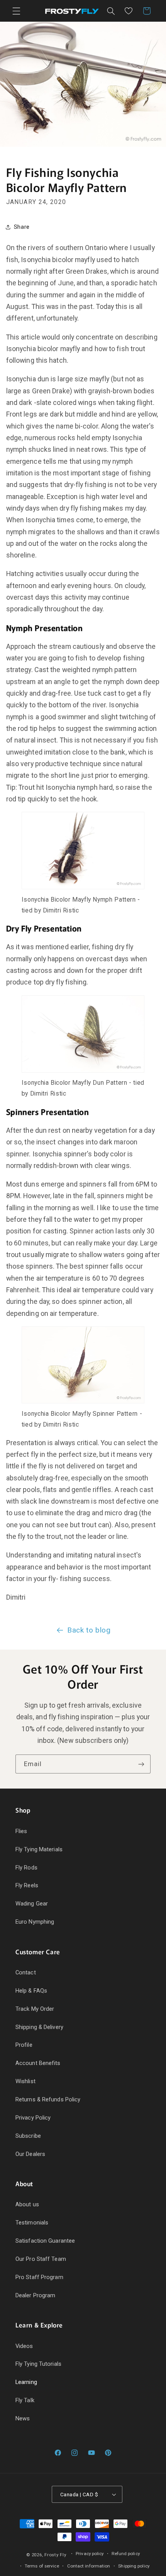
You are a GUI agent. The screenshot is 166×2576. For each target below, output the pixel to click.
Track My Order (35, 2009)
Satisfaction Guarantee (45, 2241)
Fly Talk (25, 2400)
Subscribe (28, 2136)
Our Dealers (30, 2154)
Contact (26, 1972)
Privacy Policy (33, 2118)
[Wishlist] (129, 11)
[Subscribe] (141, 1764)
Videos (24, 2346)
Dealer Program (35, 2295)
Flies (21, 1831)
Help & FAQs (31, 1991)
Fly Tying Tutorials (38, 2364)
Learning (26, 2382)
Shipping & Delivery (39, 2027)
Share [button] (22, 227)
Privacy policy (90, 2554)
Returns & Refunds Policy (48, 2099)
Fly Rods (26, 1868)
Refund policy (125, 2554)
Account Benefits (38, 2063)
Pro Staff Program (39, 2277)
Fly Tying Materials (39, 1849)
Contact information (89, 2566)
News (23, 2418)
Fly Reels (27, 1885)
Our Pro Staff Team (41, 2259)
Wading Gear (32, 1904)
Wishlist (25, 2081)
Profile (24, 2045)
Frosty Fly (55, 2555)
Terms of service (42, 2566)
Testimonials (32, 2223)
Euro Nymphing (35, 1922)
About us (27, 2204)
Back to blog (89, 1630)
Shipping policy (134, 2566)
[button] (16, 11)
